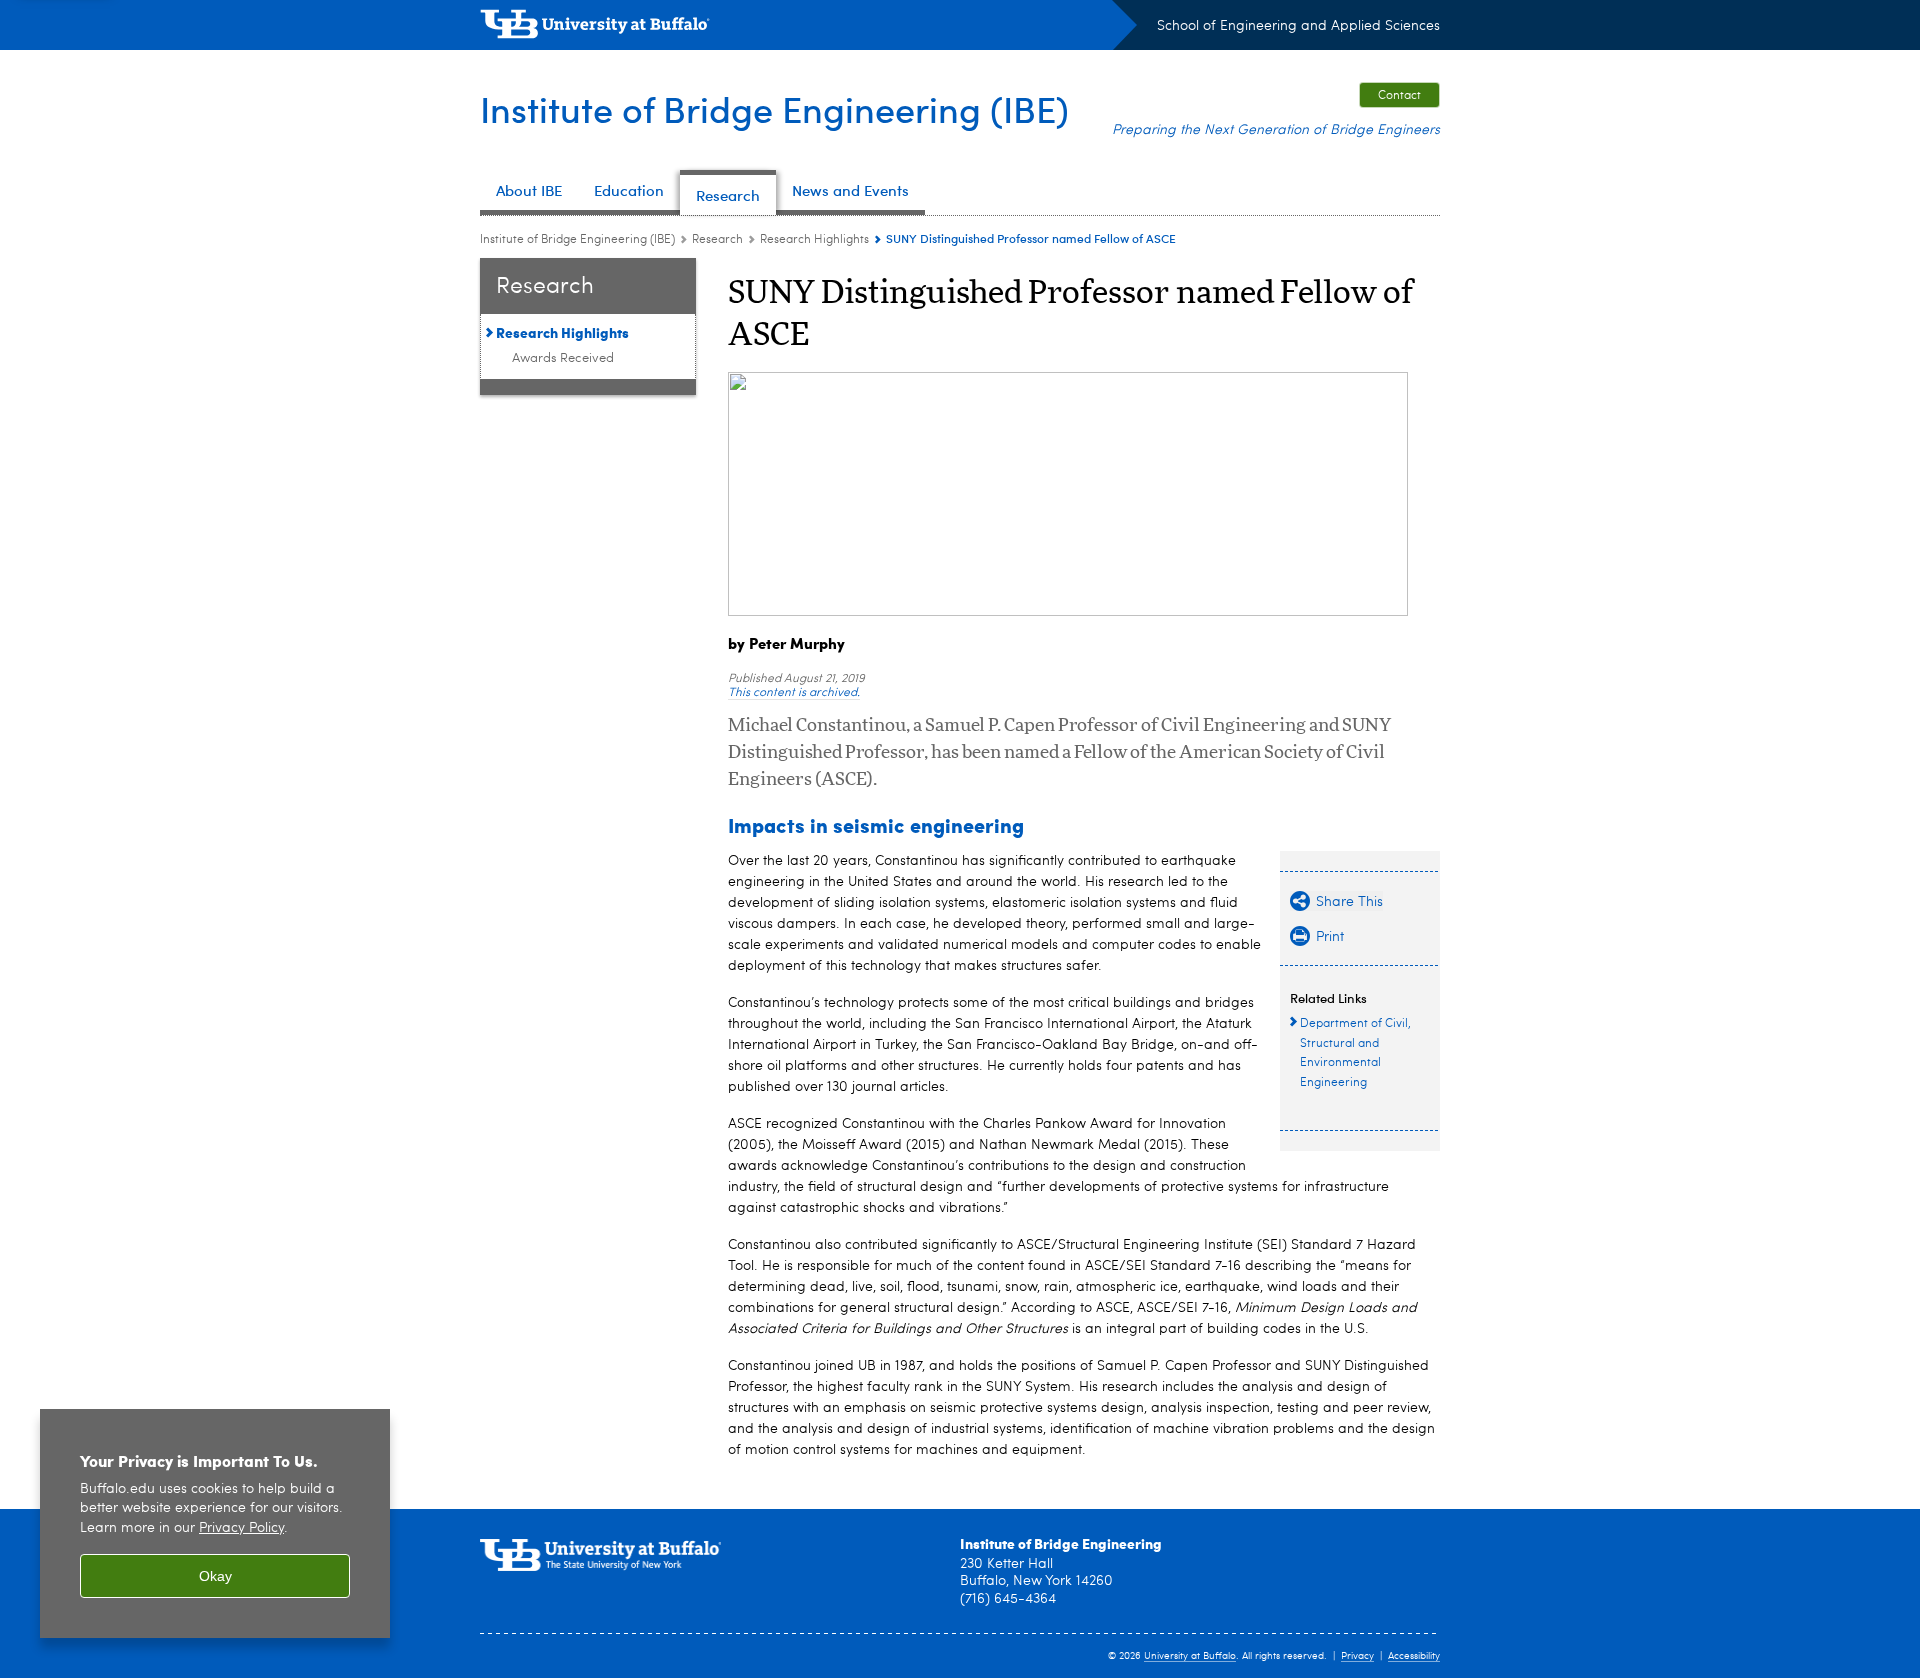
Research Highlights (814, 240)
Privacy (1357, 1656)
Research (717, 240)
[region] (215, 1523)
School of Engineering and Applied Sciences (1298, 26)
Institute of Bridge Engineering (1061, 1543)
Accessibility (1414, 1656)
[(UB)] (808, 28)
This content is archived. (794, 693)
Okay (215, 1576)
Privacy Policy (241, 1528)
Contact (1399, 96)
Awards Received (563, 358)
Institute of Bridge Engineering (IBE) (774, 108)
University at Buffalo (1190, 1656)
